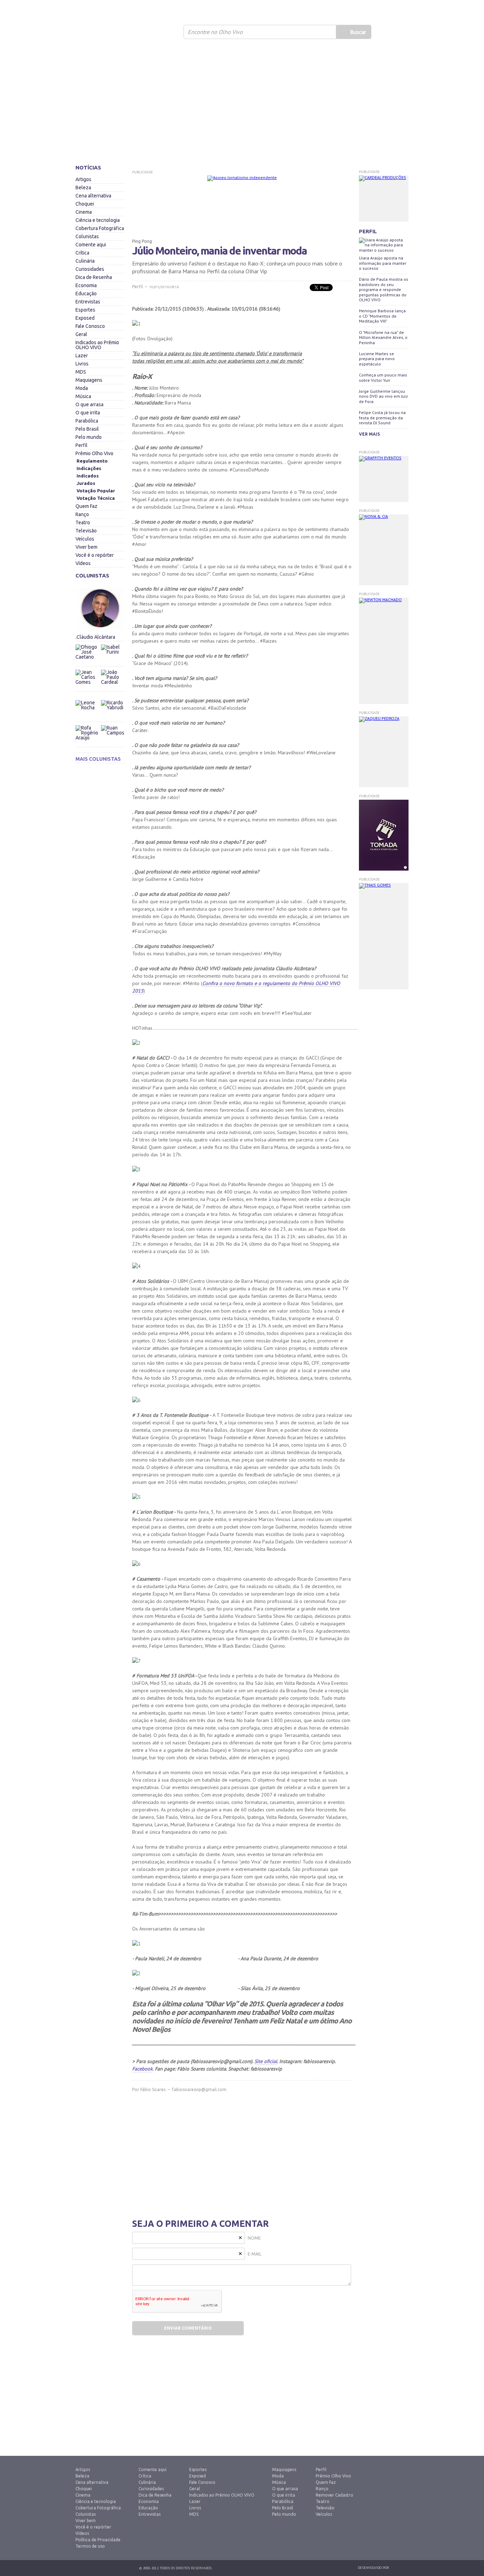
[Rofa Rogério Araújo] (88, 737)
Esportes (85, 310)
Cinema (84, 212)
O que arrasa (89, 404)
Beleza (83, 188)
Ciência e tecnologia (98, 220)
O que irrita (88, 413)
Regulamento (92, 461)
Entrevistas (88, 302)
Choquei (85, 204)
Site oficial (266, 2061)
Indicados (88, 476)
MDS (81, 372)
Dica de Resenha (94, 277)
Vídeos (83, 563)
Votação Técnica (96, 498)
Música (83, 396)
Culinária (85, 261)
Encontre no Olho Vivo (215, 32)
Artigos (83, 179)
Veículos (85, 539)
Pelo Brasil (87, 429)
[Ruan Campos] (113, 723)
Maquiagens (89, 380)
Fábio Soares (153, 2089)
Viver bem (86, 547)
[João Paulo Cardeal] (113, 668)
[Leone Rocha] (88, 712)
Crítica (82, 253)
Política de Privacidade (98, 2540)
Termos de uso (90, 2546)
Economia (86, 285)
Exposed (85, 318)
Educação (86, 294)
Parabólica (87, 421)
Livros (82, 364)
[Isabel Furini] (113, 643)
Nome (254, 2238)
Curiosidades (90, 269)
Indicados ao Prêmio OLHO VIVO (97, 345)
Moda (82, 388)
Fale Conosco (90, 326)
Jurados (86, 483)
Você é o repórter (95, 555)
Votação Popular (96, 491)
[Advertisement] (242, 105)
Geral (81, 334)
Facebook (142, 2069)
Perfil (81, 445)
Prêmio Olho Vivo (94, 453)
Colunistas (87, 236)
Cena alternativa (93, 196)
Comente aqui (91, 245)
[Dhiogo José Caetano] (88, 656)
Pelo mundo (89, 437)
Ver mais (369, 434)
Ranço (82, 514)
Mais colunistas (98, 759)
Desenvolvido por (373, 2568)
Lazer (82, 356)
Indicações (89, 468)
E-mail (255, 2254)
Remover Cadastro (334, 2495)
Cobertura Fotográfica (100, 228)
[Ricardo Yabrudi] (113, 698)
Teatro (83, 523)
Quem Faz (86, 506)
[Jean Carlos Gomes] (88, 682)
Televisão (86, 531)
